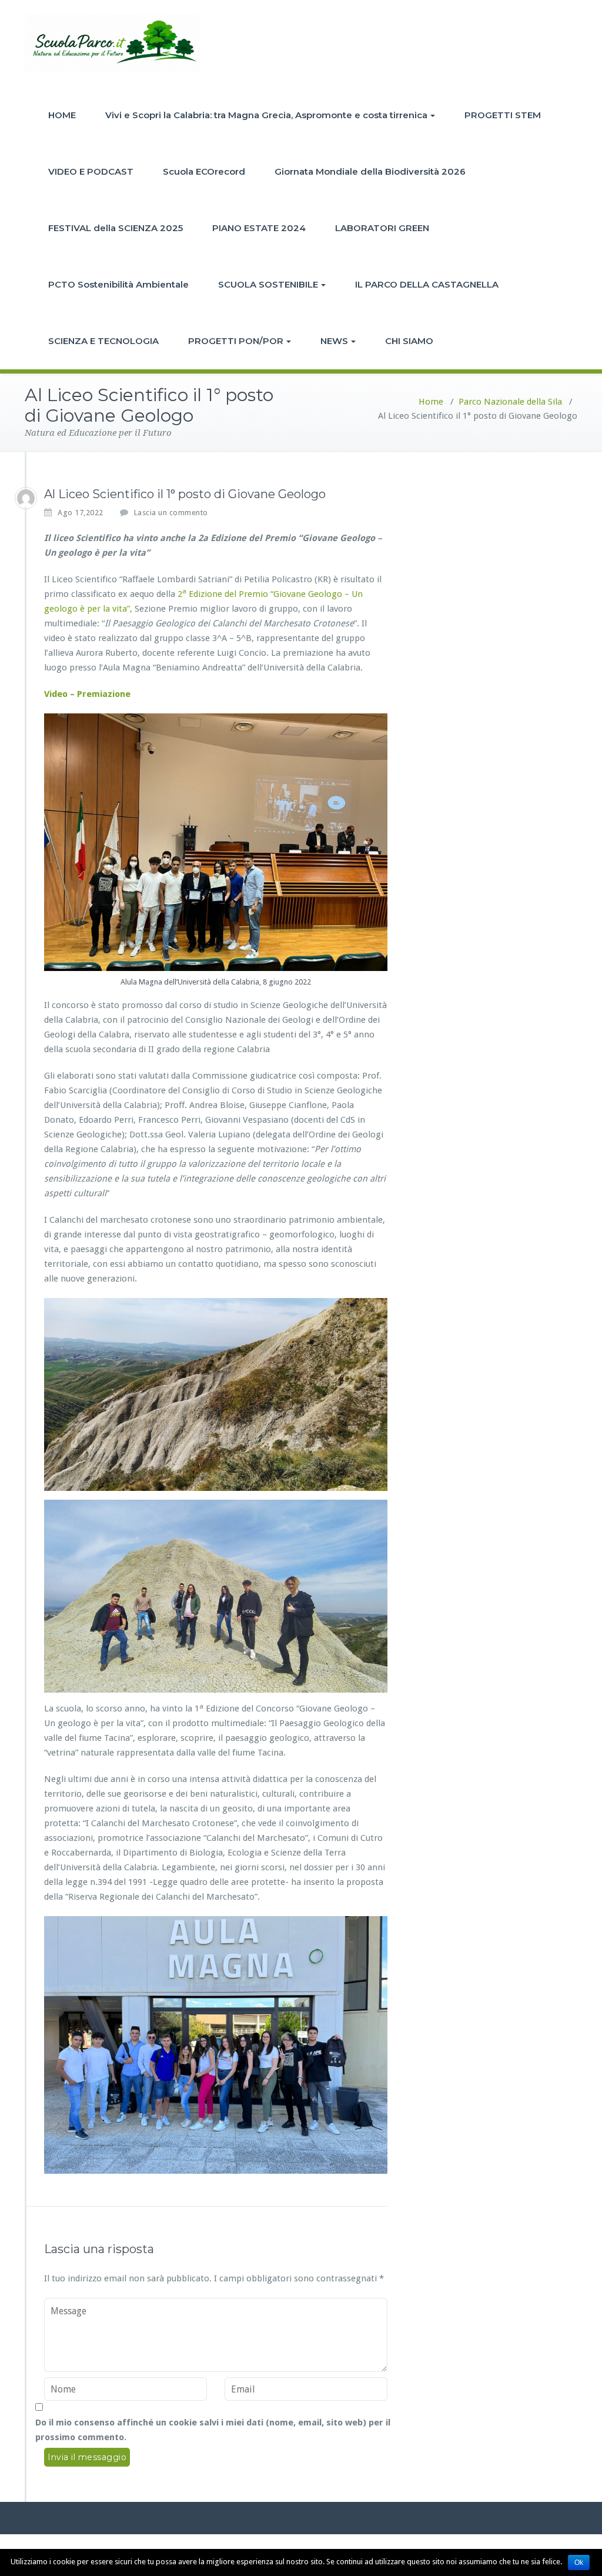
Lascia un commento (171, 513)
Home (431, 402)
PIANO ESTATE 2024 (259, 228)
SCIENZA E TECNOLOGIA (103, 341)
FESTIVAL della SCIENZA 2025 (116, 228)
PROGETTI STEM (503, 115)
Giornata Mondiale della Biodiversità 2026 (370, 171)
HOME (62, 115)
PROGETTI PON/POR (236, 341)
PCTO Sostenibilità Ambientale (118, 284)
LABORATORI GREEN (382, 228)
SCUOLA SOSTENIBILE (268, 284)
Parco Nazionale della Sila (510, 402)
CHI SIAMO (409, 341)
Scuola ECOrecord (204, 171)
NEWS (334, 341)
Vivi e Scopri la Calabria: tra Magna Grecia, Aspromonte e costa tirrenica (266, 115)
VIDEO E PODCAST (91, 171)
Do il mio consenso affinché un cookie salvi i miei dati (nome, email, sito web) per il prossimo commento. (213, 2430)
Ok (579, 2562)
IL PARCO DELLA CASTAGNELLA (427, 284)
